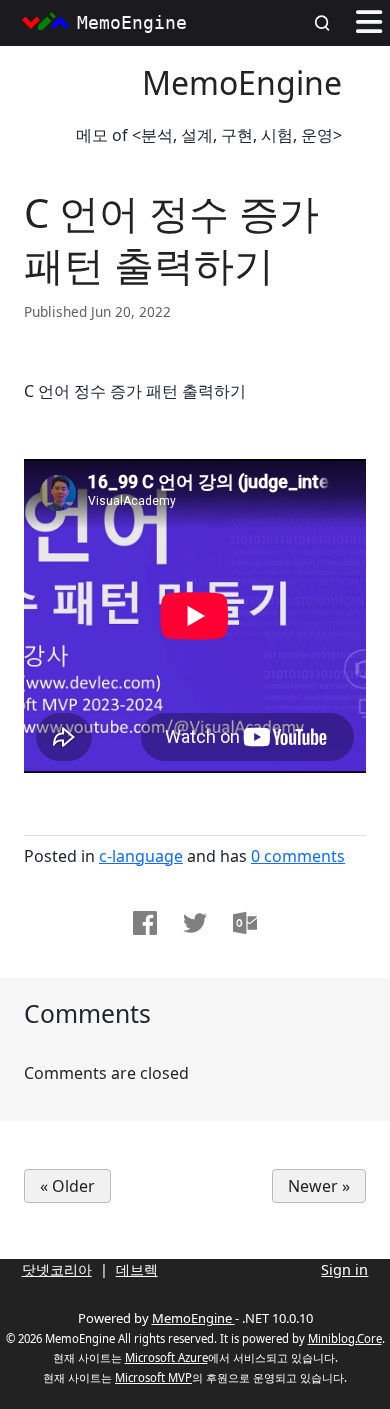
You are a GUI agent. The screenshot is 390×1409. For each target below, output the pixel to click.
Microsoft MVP (153, 1377)
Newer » (319, 1186)
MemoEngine (242, 82)
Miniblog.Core (345, 1338)
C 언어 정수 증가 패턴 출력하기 (171, 238)
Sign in (344, 1269)
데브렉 (137, 1269)
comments (298, 856)
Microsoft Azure (166, 1357)
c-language (141, 856)
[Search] (328, 23)
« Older (67, 1186)
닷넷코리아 (57, 1269)
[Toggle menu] (369, 23)
